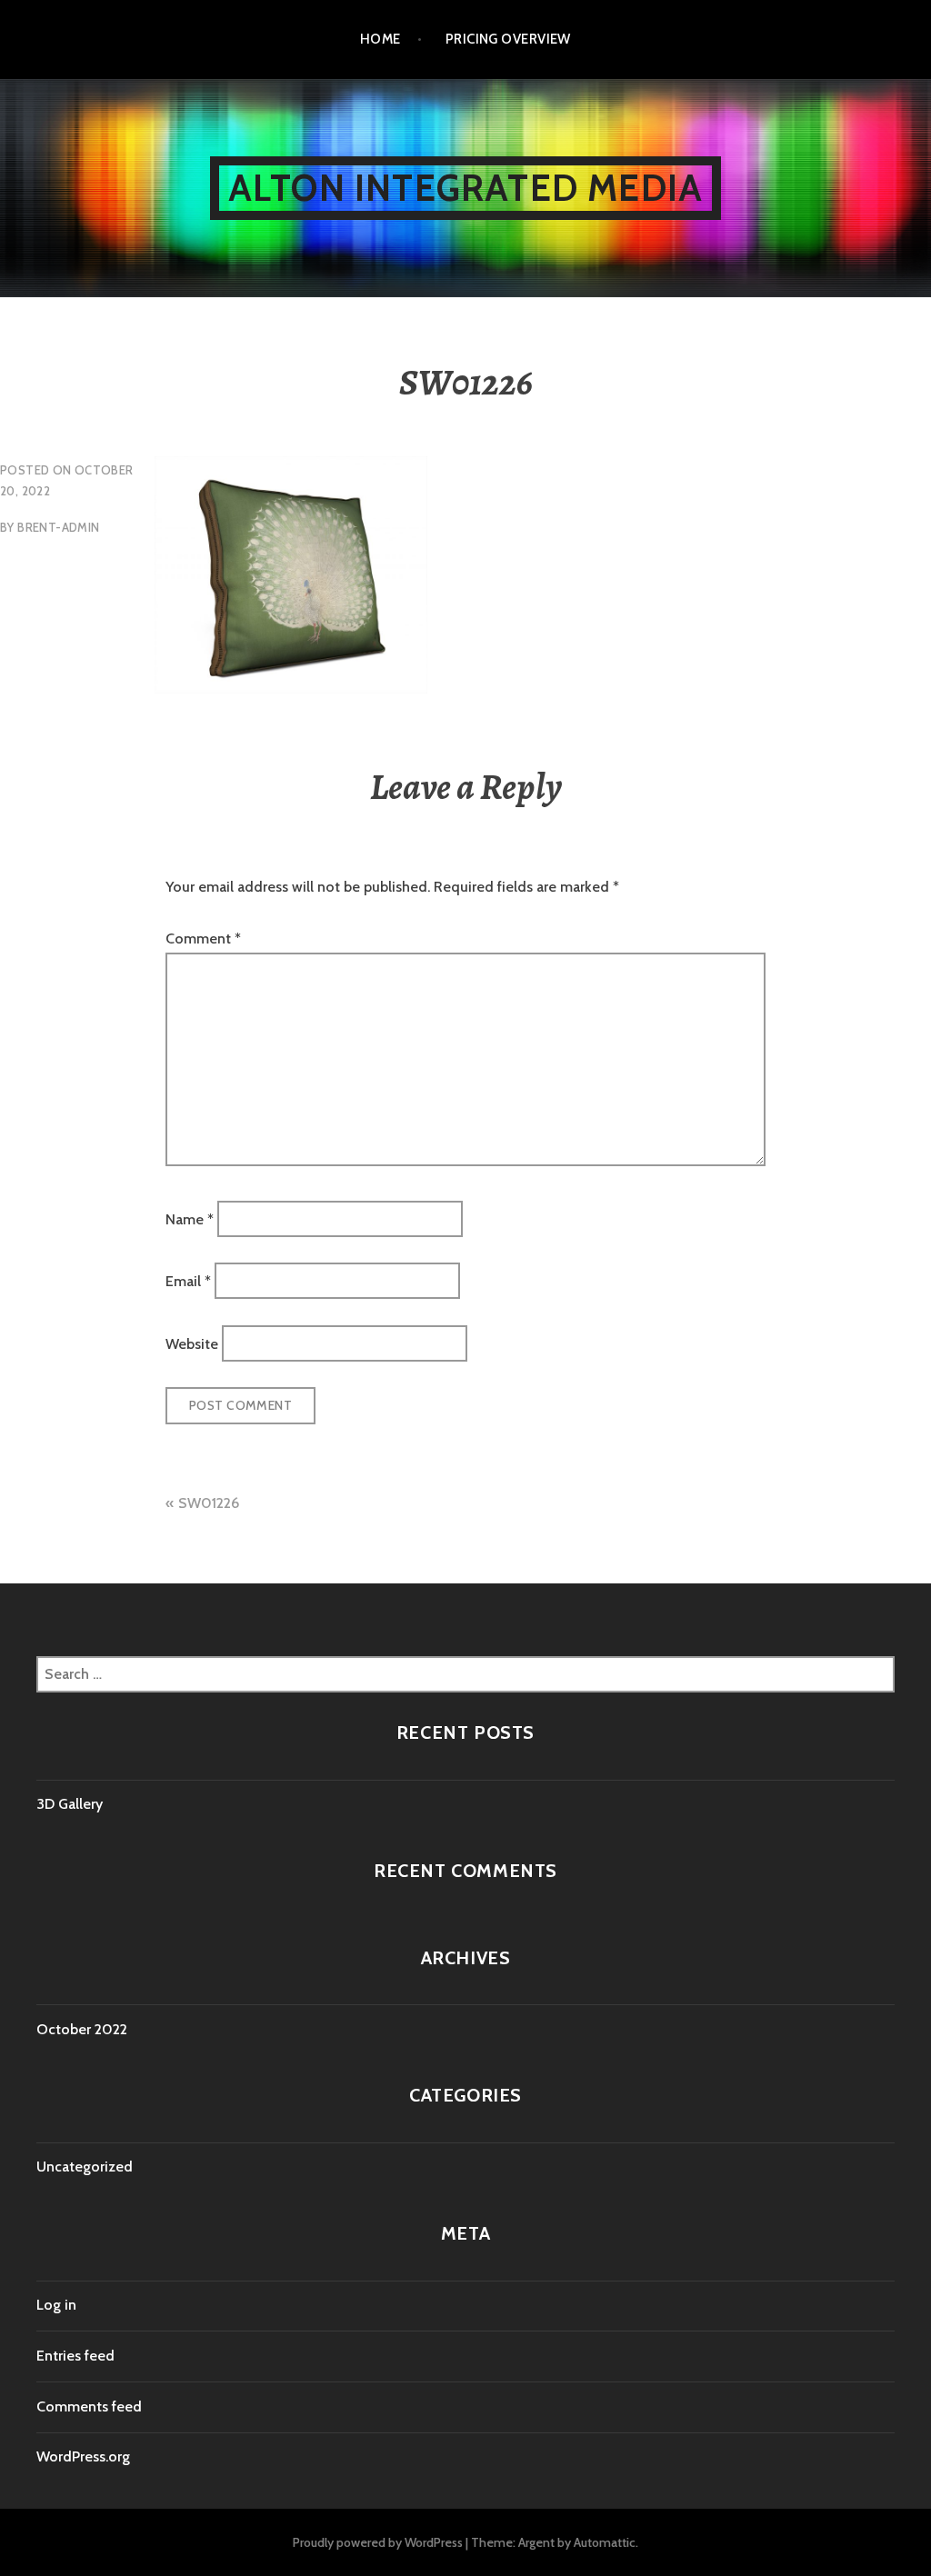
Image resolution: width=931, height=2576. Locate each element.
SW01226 (209, 1503)
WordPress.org (83, 2456)
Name (190, 1218)
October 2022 (82, 2029)
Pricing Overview (508, 39)
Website (192, 1343)
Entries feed (75, 2356)
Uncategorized (85, 2167)
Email (188, 1281)
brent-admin (58, 527)
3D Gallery (70, 1804)
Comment (203, 939)
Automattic (605, 2542)
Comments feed (89, 2406)
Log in (56, 2305)
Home (380, 39)
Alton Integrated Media (465, 188)
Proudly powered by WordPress (378, 2542)
